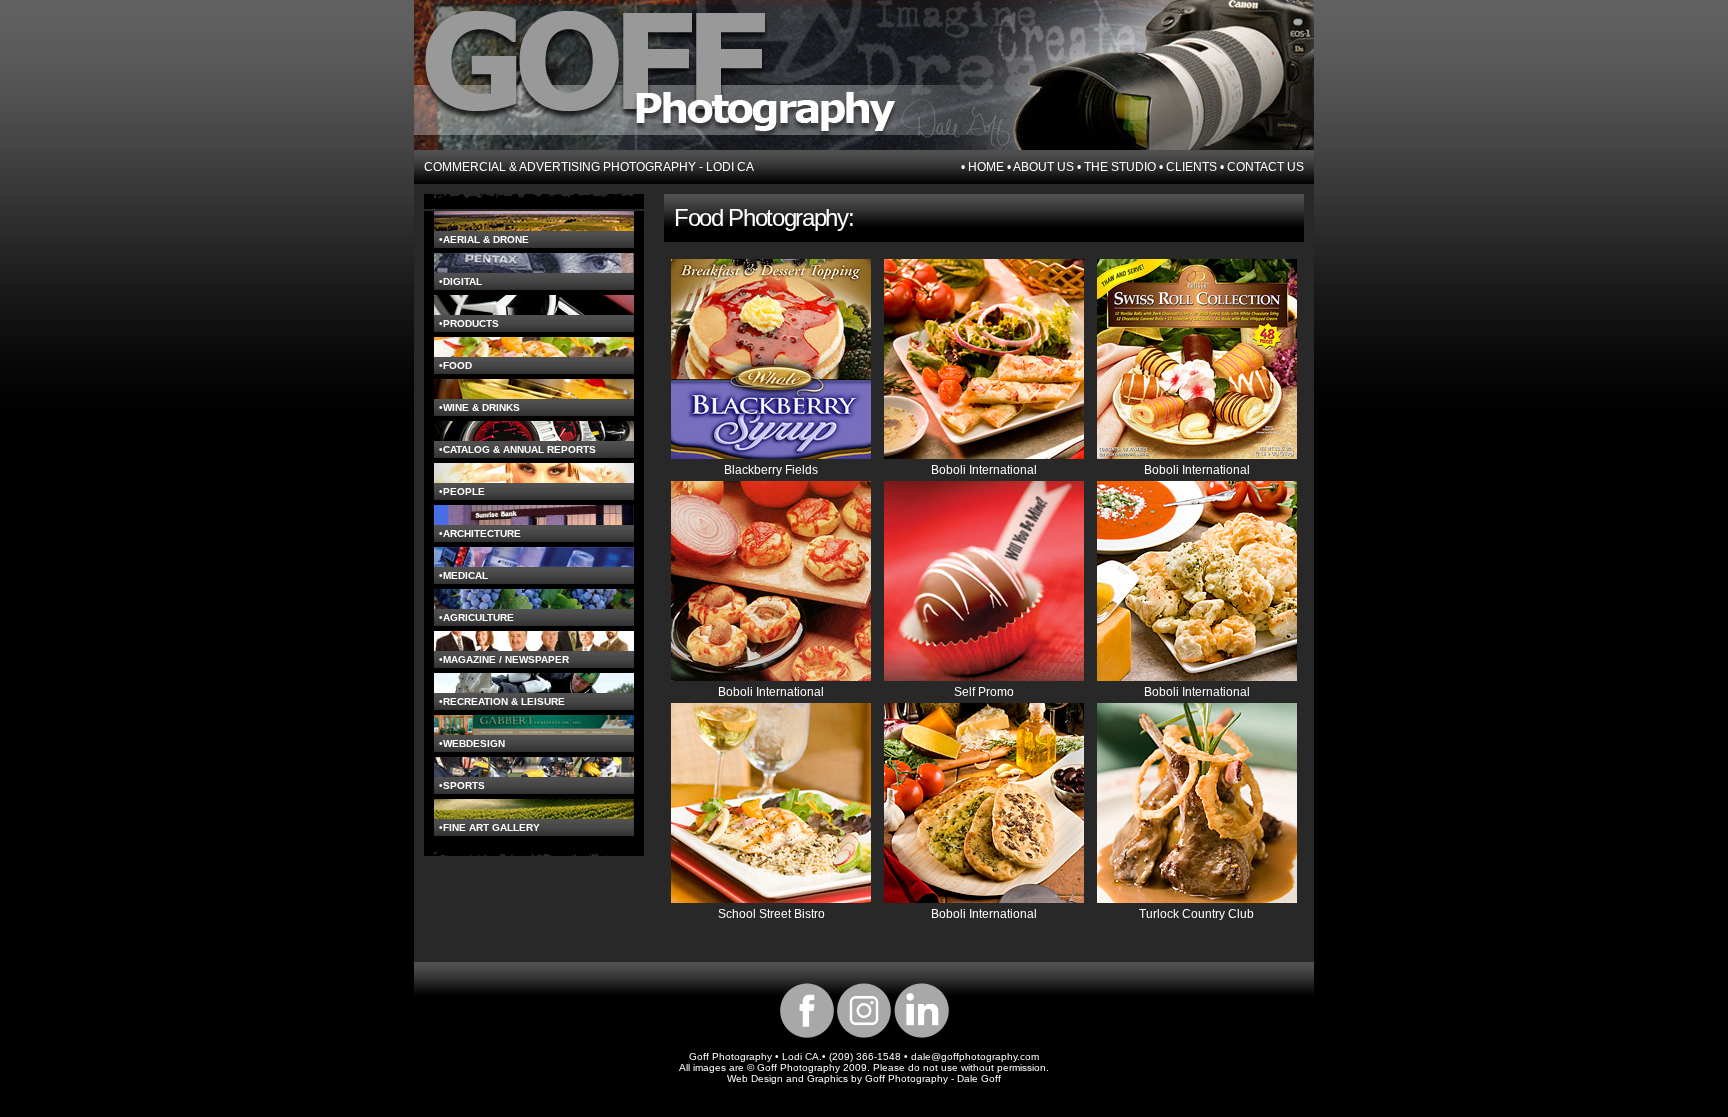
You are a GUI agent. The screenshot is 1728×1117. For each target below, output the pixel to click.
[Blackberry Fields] (771, 455)
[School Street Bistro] (771, 899)
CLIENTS (1190, 167)
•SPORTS (462, 785)
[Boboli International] (984, 455)
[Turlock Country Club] (1197, 899)
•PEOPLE (462, 491)
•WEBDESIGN (472, 743)
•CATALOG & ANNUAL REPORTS (517, 449)
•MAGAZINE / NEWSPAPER (504, 659)
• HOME (982, 167)
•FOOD (455, 365)
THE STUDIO (1120, 167)
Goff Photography (906, 1078)
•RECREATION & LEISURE (502, 701)
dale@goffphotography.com (975, 1056)
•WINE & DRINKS (479, 407)
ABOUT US (1043, 167)
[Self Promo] (984, 677)
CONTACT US (1265, 167)
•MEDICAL (463, 575)
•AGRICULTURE (476, 617)
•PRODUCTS (469, 323)
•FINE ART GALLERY (489, 827)
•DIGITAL (460, 281)
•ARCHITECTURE (480, 533)
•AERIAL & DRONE (484, 239)
